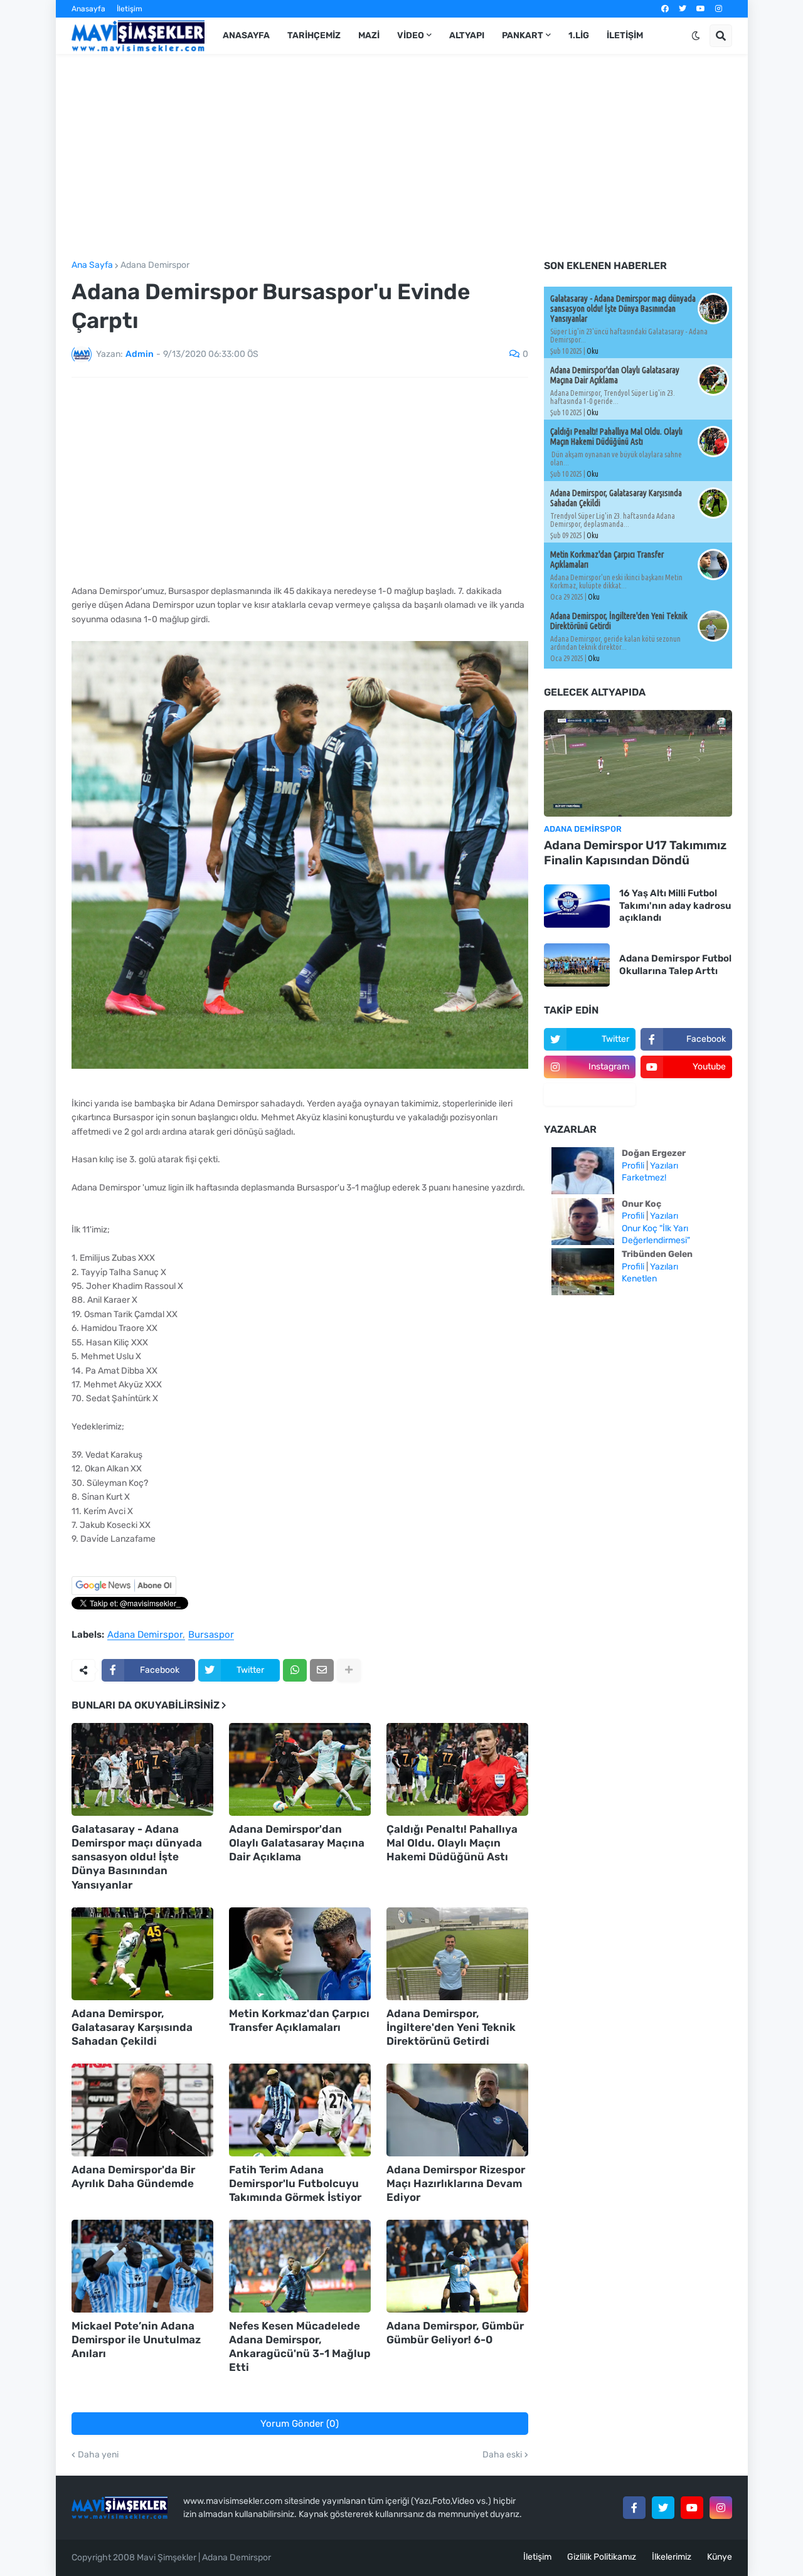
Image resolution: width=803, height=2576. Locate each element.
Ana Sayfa (92, 265)
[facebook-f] (634, 2508)
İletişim (130, 9)
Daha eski (502, 2455)
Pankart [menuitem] (523, 35)
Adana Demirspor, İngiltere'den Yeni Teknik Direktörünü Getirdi (451, 2027)
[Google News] (124, 1592)
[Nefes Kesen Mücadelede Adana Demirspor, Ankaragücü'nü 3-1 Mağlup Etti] (300, 2266)
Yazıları (664, 1166)
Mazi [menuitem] (369, 35)
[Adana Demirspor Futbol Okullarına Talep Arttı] (577, 965)
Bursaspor (211, 1635)
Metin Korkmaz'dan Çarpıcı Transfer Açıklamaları (299, 2020)
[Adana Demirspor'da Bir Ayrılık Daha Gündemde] (142, 2110)
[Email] (322, 1670)
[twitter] (683, 9)
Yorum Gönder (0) (300, 2424)
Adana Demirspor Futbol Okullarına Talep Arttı (675, 965)
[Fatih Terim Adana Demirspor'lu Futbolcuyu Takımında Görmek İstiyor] (300, 2110)
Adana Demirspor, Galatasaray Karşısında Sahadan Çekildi (132, 2027)
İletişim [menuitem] (625, 35)
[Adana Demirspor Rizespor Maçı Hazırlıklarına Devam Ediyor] (457, 2110)
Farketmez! (644, 1178)
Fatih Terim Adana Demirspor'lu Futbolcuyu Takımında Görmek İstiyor (295, 2183)
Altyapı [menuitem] (467, 35)
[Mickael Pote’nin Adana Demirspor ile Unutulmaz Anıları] (142, 2266)
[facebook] (665, 9)
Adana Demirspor (155, 265)
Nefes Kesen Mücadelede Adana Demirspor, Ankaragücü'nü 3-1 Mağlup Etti (300, 2346)
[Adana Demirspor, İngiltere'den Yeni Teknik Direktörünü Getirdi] (457, 1954)
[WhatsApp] (295, 1670)
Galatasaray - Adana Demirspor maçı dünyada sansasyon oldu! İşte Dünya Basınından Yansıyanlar (137, 1857)
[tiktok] (590, 1095)
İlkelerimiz (672, 2557)
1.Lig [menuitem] (579, 35)
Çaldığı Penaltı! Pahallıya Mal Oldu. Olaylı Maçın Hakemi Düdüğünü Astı (452, 1843)
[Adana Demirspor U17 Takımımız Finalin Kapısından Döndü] (638, 763)
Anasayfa (88, 9)
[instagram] (719, 9)
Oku (593, 351)
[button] (696, 36)
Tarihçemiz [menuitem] (314, 35)
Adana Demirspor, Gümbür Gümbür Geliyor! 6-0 (455, 2333)
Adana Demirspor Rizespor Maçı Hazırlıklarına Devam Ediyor (456, 2183)
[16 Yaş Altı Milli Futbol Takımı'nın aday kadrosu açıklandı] (577, 906)
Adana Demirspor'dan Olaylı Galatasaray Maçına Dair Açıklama (297, 1843)
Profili (633, 1166)
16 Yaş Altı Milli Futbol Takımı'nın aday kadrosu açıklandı (675, 905)
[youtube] (701, 9)
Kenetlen (639, 1279)
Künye (720, 2557)
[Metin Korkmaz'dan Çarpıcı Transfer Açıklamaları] (300, 1954)
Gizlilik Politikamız (602, 2557)
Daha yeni (98, 2455)
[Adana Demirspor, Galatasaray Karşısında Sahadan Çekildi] (142, 1954)
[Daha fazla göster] (349, 1670)
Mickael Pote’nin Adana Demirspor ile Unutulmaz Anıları (136, 2340)
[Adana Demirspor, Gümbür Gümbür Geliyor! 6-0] (457, 2266)
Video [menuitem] (411, 35)
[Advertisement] (402, 157)
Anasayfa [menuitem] (246, 35)
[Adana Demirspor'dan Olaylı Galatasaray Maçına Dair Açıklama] (300, 1769)
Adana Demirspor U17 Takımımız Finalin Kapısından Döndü (635, 853)
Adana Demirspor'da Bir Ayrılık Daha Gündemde (133, 2176)
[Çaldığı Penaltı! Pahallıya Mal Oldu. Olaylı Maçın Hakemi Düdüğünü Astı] (457, 1769)
